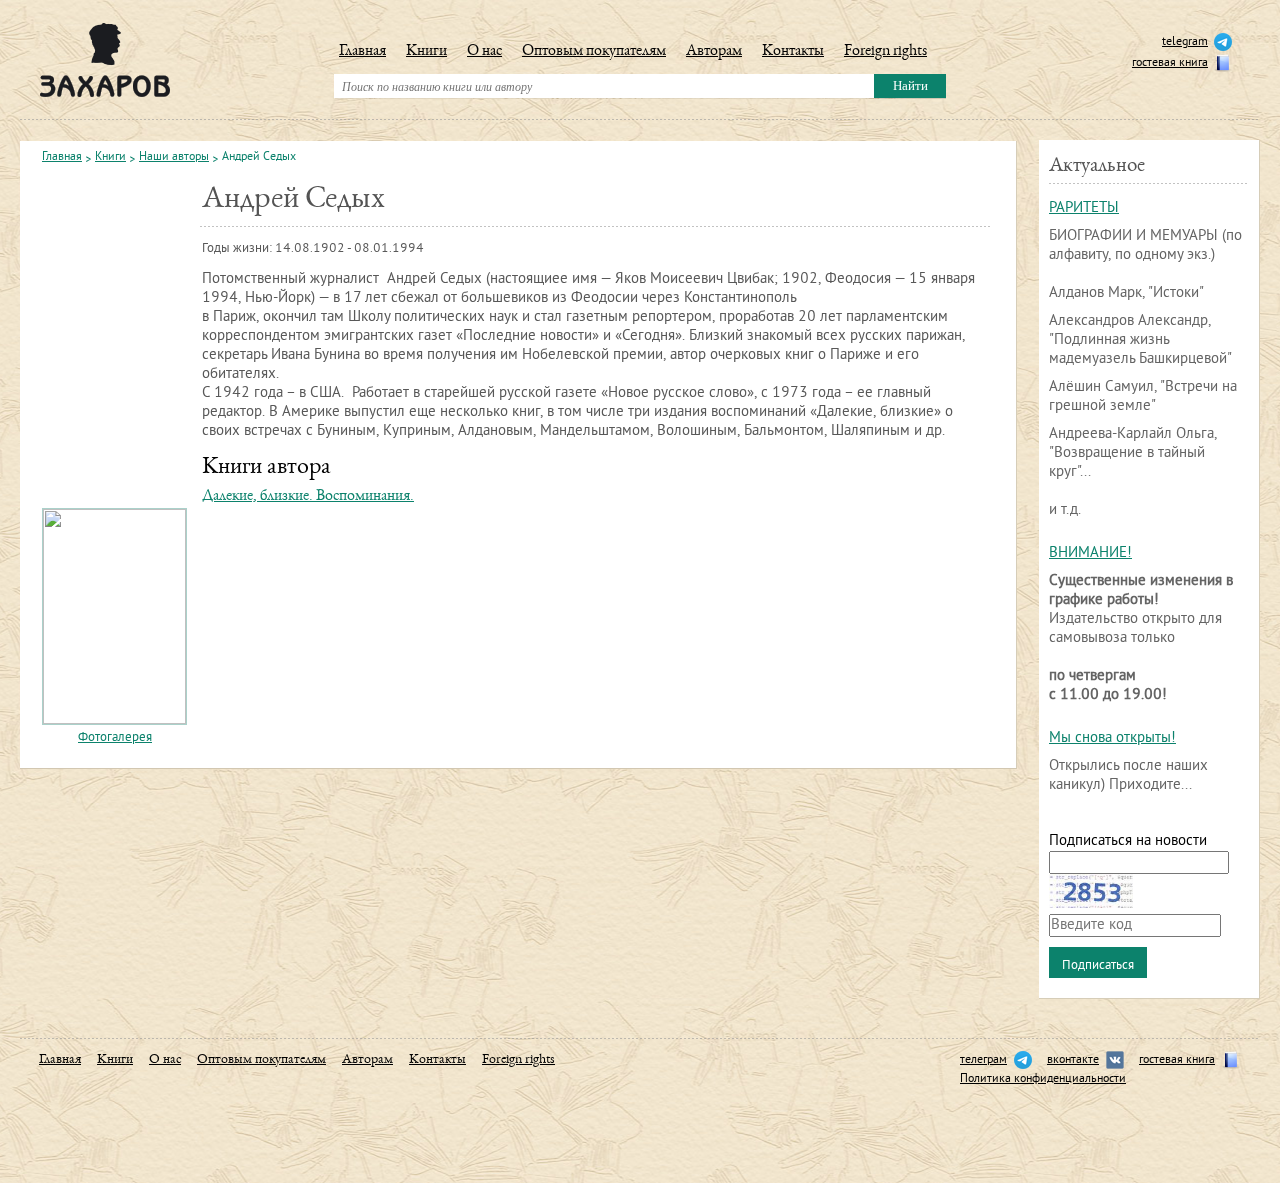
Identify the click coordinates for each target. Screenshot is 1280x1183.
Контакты (793, 52)
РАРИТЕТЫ (1084, 208)
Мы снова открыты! (1112, 738)
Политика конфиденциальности (1043, 1079)
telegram (1185, 42)
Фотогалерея (115, 738)
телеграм (983, 1060)
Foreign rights (885, 52)
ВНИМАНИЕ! (1090, 553)
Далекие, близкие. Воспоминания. (308, 497)
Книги (426, 52)
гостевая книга (1170, 63)
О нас (484, 52)
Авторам (714, 52)
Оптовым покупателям (594, 52)
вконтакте (1073, 1060)
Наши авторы (174, 158)
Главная (362, 52)
